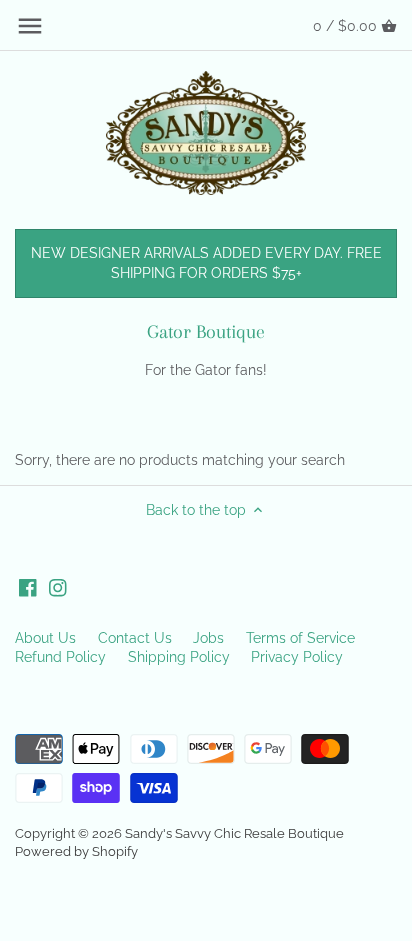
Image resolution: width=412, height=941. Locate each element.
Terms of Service (300, 638)
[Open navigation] (30, 26)
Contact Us (135, 638)
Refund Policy (60, 657)
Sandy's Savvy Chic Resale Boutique (234, 833)
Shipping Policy (179, 657)
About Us (45, 638)
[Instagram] (58, 587)
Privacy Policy (297, 657)
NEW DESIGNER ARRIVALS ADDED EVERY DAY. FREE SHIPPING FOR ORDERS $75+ (206, 263)
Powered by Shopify (76, 851)
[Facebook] (28, 587)
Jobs (208, 638)
